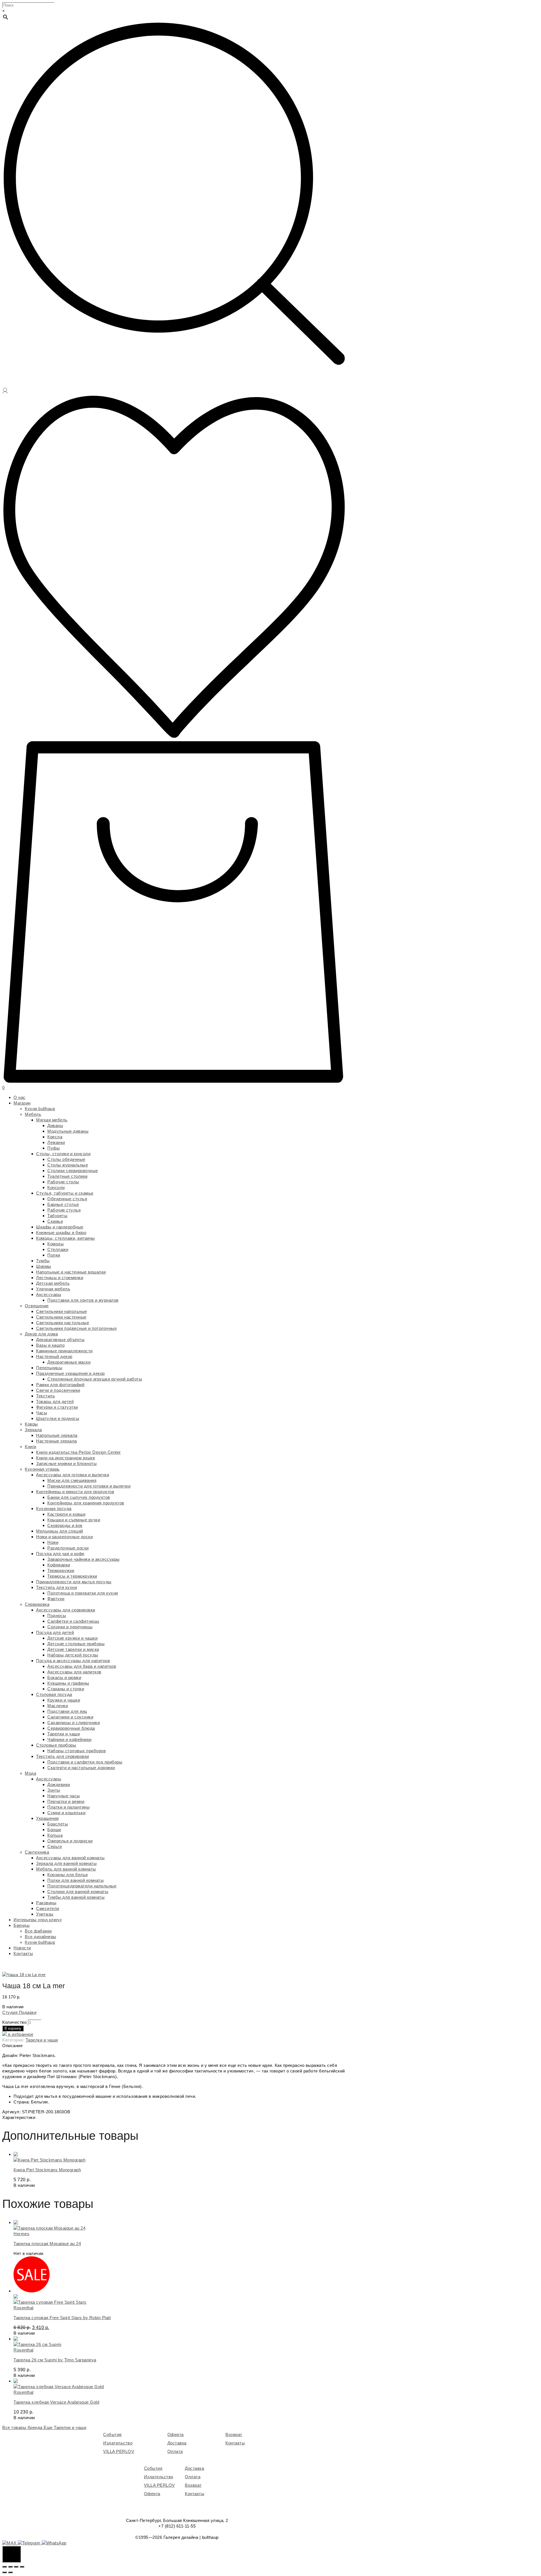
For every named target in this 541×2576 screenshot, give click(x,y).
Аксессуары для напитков (74, 1672)
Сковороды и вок (65, 1525)
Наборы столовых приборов (77, 1751)
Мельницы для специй (60, 1531)
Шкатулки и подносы (58, 1418)
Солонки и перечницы (70, 1627)
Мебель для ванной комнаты (66, 1869)
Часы (42, 1413)
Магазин (22, 1103)
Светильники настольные (63, 1323)
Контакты (23, 1953)
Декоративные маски (69, 1362)
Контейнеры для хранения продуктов (86, 1503)
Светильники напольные (62, 1311)
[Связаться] (12, 2554)
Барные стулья (63, 1204)
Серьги (55, 1846)
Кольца (55, 1835)
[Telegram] (30, 2543)
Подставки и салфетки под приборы (85, 1762)
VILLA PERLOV (119, 2451)
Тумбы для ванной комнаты (76, 1897)
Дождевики (59, 1785)
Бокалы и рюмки (64, 1677)
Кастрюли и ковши (66, 1514)
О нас (20, 1097)
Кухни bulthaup (40, 1109)
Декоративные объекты (60, 1340)
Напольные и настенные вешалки (71, 1272)
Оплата (175, 2451)
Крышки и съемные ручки (74, 1520)
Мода (30, 1773)
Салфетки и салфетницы (73, 1621)
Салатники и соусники (70, 1717)
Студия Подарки (19, 2012)
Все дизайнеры (41, 1937)
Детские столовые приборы (76, 1644)
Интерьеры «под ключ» (38, 1920)
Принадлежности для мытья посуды (74, 1582)
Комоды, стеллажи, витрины (66, 1238)
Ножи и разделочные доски (64, 1537)
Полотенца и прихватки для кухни (83, 1593)
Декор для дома (41, 1334)
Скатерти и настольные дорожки (81, 1768)
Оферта (176, 2434)
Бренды (22, 1925)
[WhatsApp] (54, 2543)
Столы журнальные (68, 1165)
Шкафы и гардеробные (60, 1227)
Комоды (56, 1244)
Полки (54, 1255)
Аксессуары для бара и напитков (82, 1666)
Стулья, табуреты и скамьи (65, 1193)
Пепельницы (49, 1368)
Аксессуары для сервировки (66, 1610)
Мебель (33, 1114)
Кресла (55, 1137)
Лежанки (56, 1142)
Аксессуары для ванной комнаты (70, 1858)
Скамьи (55, 1221)
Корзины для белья (68, 1875)
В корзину (13, 2028)
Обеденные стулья (67, 1199)
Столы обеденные (66, 1159)
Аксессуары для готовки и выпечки (73, 1475)
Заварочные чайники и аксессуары (84, 1559)
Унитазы (45, 1914)
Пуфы (54, 1148)
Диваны (55, 1126)
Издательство (118, 2443)
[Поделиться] (10, 2567)
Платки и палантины (68, 1807)
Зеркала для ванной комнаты (66, 1863)
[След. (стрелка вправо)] (10, 2572)
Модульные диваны (68, 1131)
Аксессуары (49, 1294)
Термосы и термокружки (72, 1576)
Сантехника (37, 1852)
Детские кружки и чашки (72, 1638)
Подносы (57, 1616)
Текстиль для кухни (56, 1587)
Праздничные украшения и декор (70, 1373)
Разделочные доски (68, 1548)
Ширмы (44, 1266)
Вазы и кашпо (50, 1345)
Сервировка (37, 1604)
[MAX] (10, 2543)
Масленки (58, 1706)
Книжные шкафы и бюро (61, 1233)
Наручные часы (64, 1796)
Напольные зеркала (57, 1435)
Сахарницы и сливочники (74, 1723)
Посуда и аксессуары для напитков (73, 1661)
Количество (14, 2022)
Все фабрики (38, 1931)
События (112, 2434)
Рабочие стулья (64, 1210)
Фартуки (56, 1599)
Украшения (47, 1818)
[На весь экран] (16, 2567)
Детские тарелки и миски (73, 1649)
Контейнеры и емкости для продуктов (75, 1492)
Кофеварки (59, 1565)
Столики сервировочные (73, 1171)
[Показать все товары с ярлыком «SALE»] (32, 2291)
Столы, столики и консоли (63, 1154)
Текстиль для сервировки (63, 1756)
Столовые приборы (56, 1745)
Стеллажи (58, 1249)
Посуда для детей (55, 1632)
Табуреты (57, 1216)
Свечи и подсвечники (58, 1390)
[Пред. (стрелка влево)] (5, 2572)
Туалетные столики (67, 1176)
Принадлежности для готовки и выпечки (89, 1486)
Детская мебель (53, 1283)
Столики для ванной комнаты (78, 1892)
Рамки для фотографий (60, 1385)
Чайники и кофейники (69, 1739)
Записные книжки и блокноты (66, 1463)
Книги (31, 1447)
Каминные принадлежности (64, 1351)
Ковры (31, 1424)
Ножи (53, 1542)
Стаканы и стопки (66, 1689)
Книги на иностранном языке (66, 1458)
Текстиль (46, 1396)
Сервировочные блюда (71, 1728)
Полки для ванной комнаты (76, 1880)
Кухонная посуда (54, 1509)
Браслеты (58, 1824)
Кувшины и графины (68, 1683)
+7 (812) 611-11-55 (177, 2526)
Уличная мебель (53, 1289)
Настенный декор (54, 1356)
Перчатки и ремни (66, 1801)
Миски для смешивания (72, 1480)
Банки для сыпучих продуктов (79, 1497)
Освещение (37, 1306)
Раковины (46, 1903)
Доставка (177, 2443)
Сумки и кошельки (66, 1813)
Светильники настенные (61, 1317)
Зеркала (33, 1430)
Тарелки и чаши (64, 1734)
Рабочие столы (63, 1182)
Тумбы (43, 1261)
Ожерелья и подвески (70, 1841)
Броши (54, 1830)
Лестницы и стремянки (60, 1278)
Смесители (48, 1908)
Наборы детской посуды (73, 1655)
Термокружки (61, 1570)
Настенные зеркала (56, 1441)
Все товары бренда (23, 2427)
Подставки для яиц (67, 1711)
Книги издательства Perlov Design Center (78, 1452)
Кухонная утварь (42, 1469)
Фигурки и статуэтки (57, 1407)
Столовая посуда (54, 1694)
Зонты (54, 1790)
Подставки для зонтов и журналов (83, 1300)
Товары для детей (55, 1401)
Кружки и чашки (64, 1700)
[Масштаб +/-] (22, 2567)
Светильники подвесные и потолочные (76, 1328)
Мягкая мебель (52, 1120)
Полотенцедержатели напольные (82, 1886)
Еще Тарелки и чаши (65, 2427)
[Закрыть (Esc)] (5, 2567)
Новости (22, 1948)
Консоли (56, 1187)
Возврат (234, 2434)
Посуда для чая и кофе (60, 1554)
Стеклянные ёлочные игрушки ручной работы (95, 1379)
